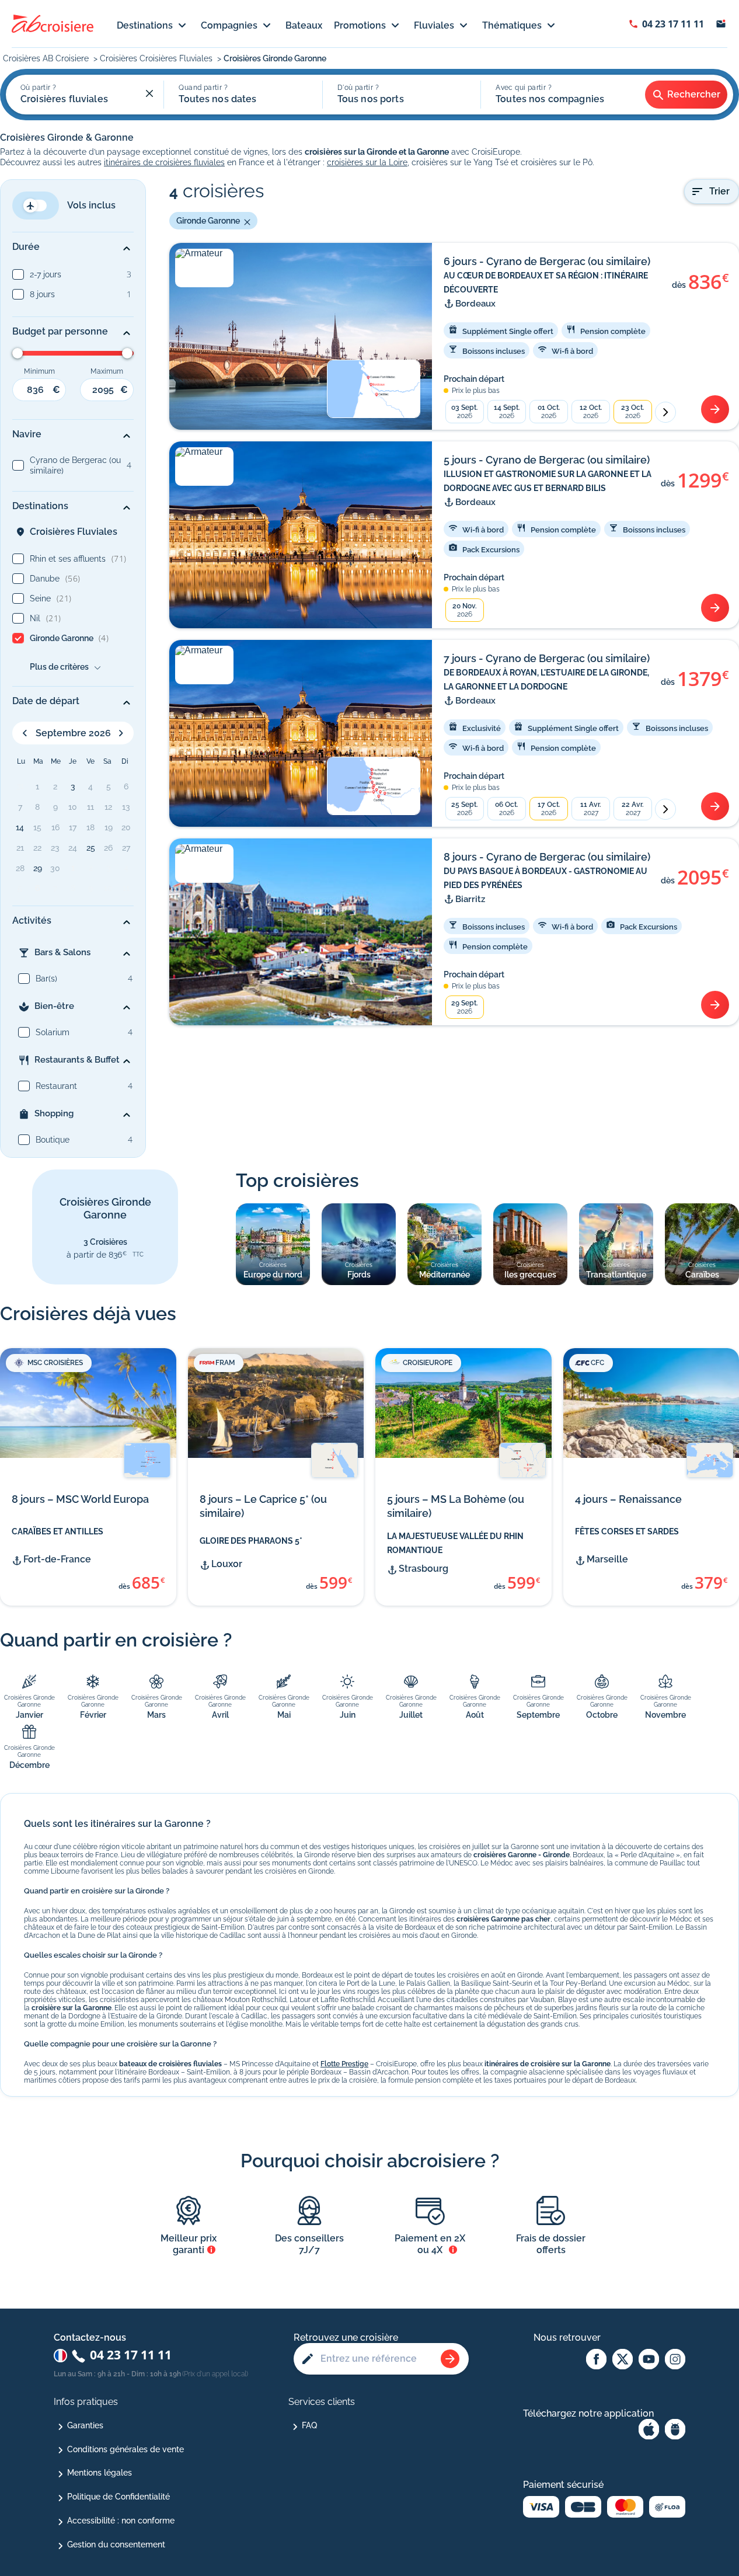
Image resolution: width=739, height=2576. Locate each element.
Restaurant (56, 1086)
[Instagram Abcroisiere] (675, 2360)
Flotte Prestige (344, 2064)
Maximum (107, 371)
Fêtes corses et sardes (627, 1531)
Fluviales (434, 25)
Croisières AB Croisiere (47, 58)
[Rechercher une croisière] (450, 2359)
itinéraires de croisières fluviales (164, 162)
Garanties (85, 2425)
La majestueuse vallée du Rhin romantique (455, 1543)
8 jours (42, 294)
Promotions (360, 25)
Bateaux (304, 25)
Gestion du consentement (116, 2544)
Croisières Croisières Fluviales (157, 58)
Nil (46, 618)
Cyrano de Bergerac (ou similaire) (75, 465)
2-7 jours (46, 274)
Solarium (53, 1032)
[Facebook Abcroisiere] (596, 2360)
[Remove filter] (245, 221)
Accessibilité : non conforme (121, 2521)
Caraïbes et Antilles (57, 1531)
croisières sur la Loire (367, 162)
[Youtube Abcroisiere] (649, 2360)
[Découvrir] (715, 409)
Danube (55, 578)
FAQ (309, 2425)
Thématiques (512, 25)
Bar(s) (46, 979)
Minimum (39, 371)
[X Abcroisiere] (623, 2360)
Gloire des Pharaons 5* (251, 1541)
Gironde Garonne (69, 638)
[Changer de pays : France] (60, 2356)
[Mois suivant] (665, 412)
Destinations (145, 25)
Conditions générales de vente (126, 2449)
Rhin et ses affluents (78, 558)
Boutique (53, 1140)
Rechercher (694, 94)
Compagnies (229, 25)
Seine (51, 598)
